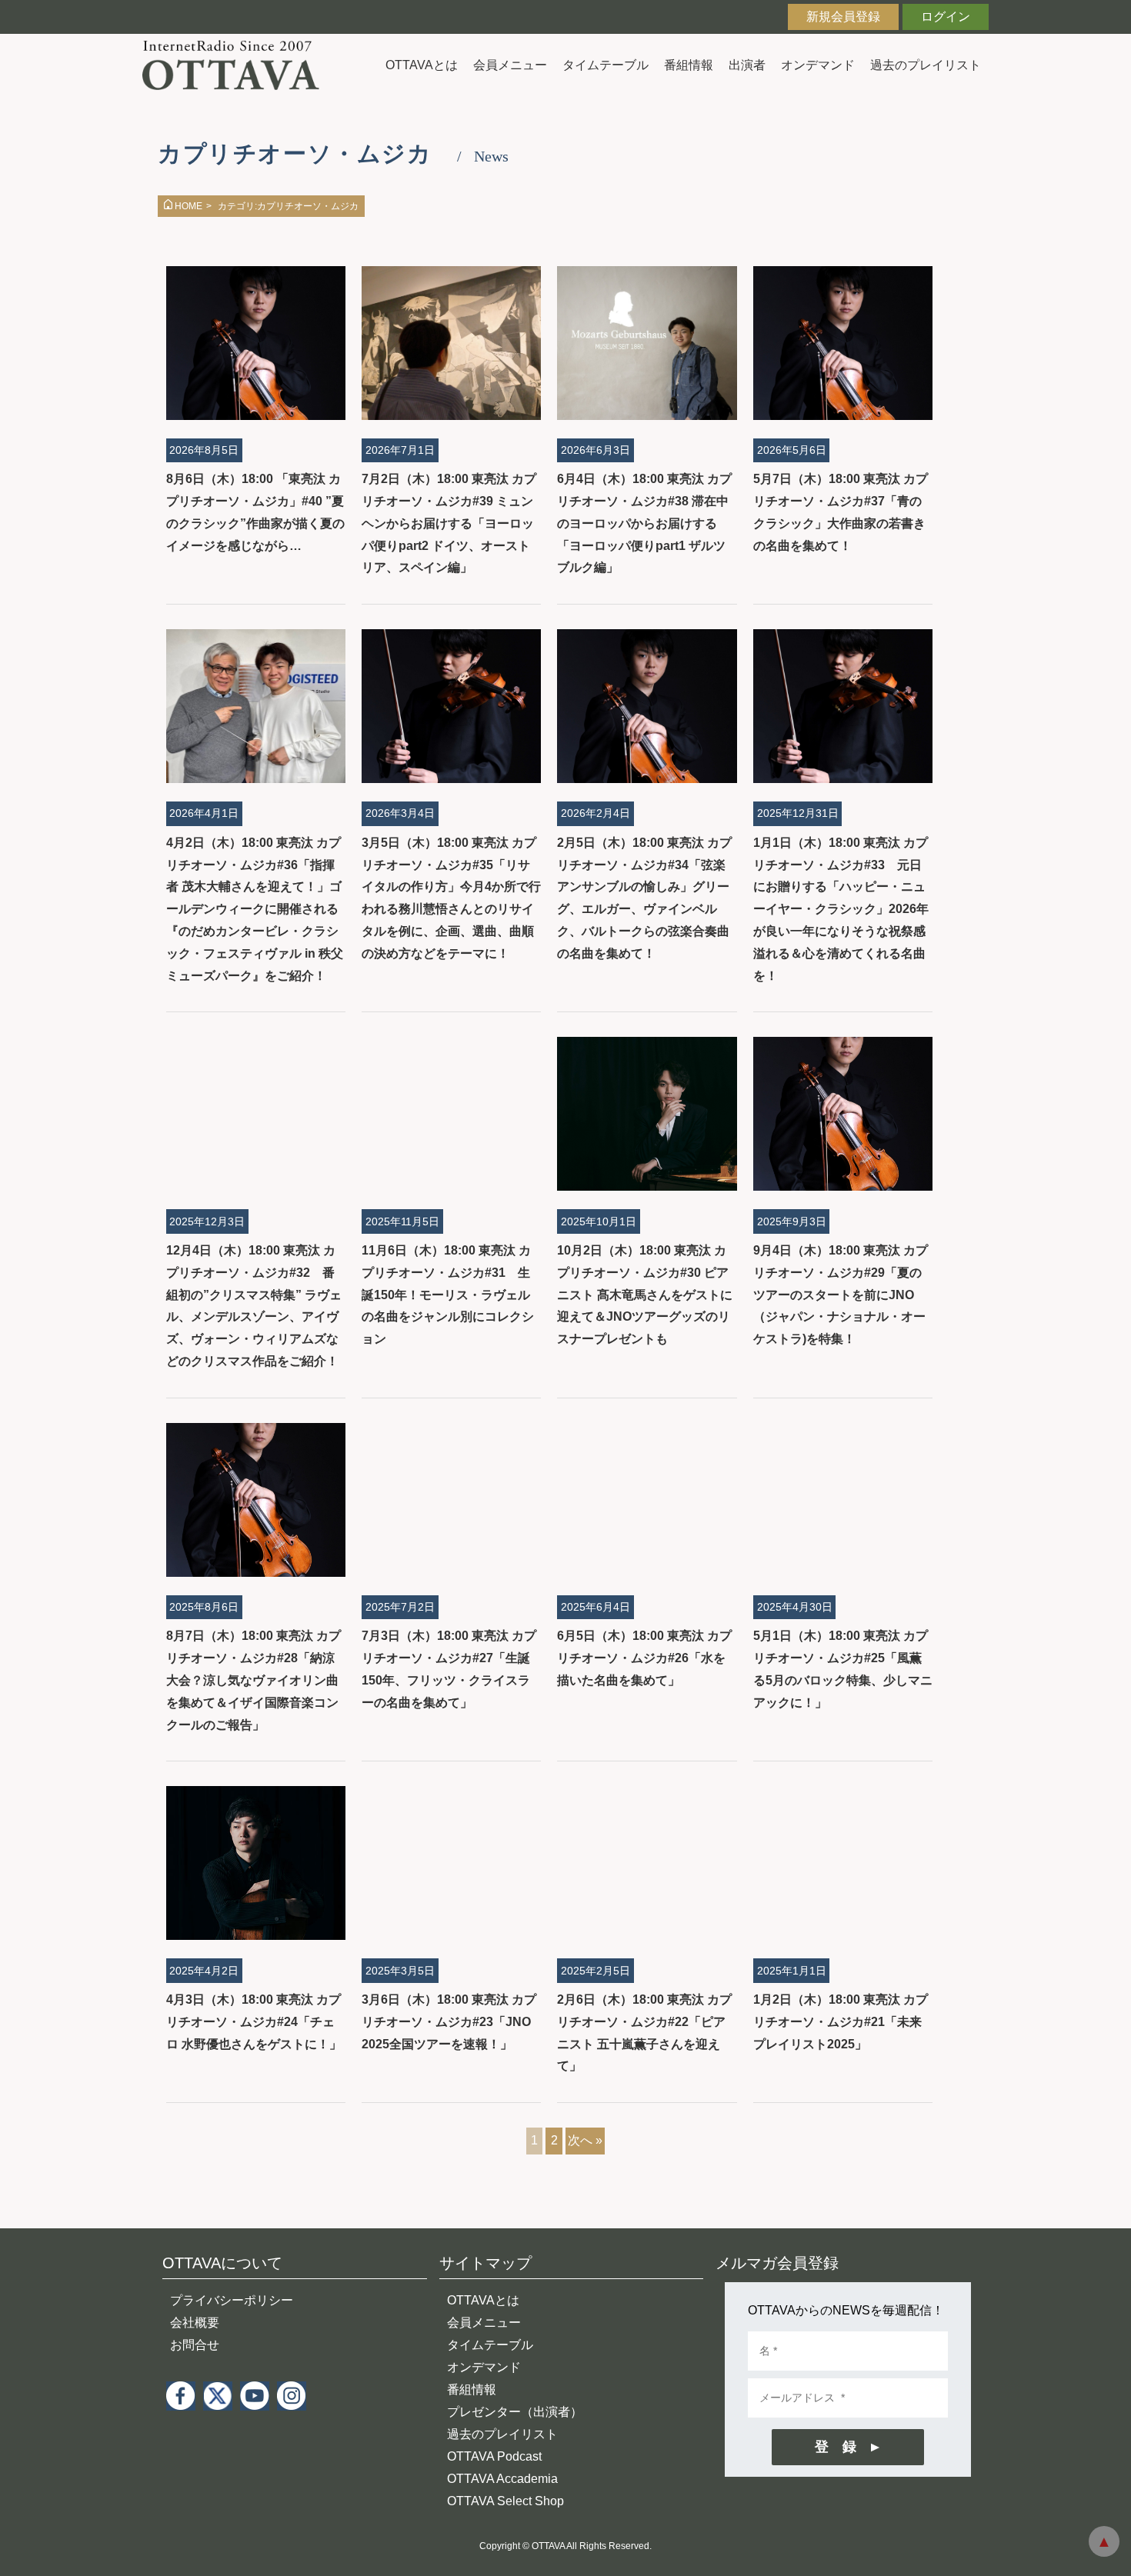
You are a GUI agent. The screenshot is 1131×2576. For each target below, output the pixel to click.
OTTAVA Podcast (494, 2456)
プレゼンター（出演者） (515, 2412)
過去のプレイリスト (926, 65)
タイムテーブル (606, 65)
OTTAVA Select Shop (505, 2501)
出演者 (747, 65)
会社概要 (195, 2323)
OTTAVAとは (422, 65)
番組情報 (689, 65)
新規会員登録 (843, 17)
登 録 (836, 2447)
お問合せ (195, 2345)
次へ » (585, 2140)
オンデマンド (818, 65)
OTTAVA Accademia (502, 2479)
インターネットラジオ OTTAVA (237, 65)
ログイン (946, 17)
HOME (188, 206)
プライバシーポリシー (232, 2300)
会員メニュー (510, 65)
